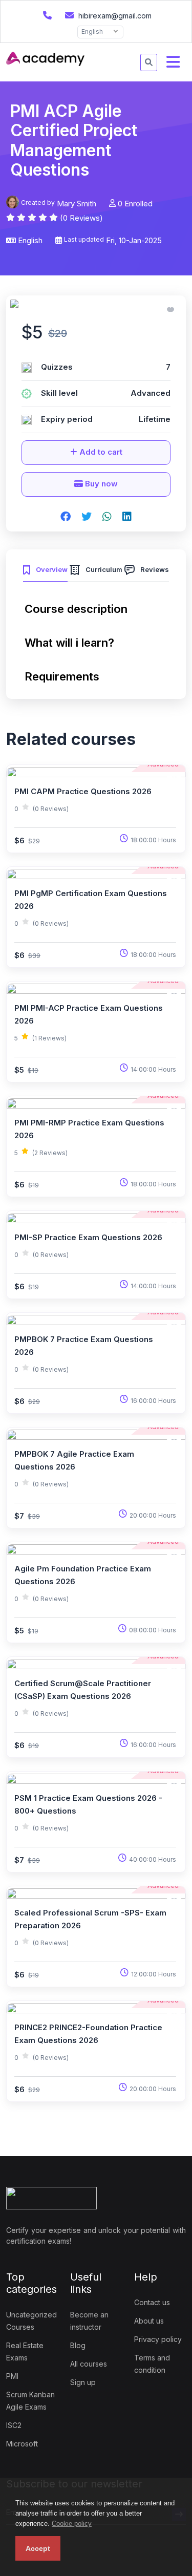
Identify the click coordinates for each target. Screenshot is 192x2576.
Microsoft (22, 2444)
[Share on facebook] (66, 517)
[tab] (45, 568)
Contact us (152, 2302)
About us (149, 2321)
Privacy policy (158, 2339)
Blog (78, 2345)
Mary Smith (77, 204)
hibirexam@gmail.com (114, 16)
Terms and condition (152, 2364)
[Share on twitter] (87, 517)
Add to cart (100, 452)
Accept (38, 2548)
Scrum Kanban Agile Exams (30, 2401)
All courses (89, 2364)
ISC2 (14, 2425)
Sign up (83, 2382)
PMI (12, 2376)
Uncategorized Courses (31, 2321)
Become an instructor (89, 2321)
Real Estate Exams (25, 2351)
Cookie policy (72, 2524)
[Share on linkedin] (127, 517)
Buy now (100, 484)
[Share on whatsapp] (107, 517)
